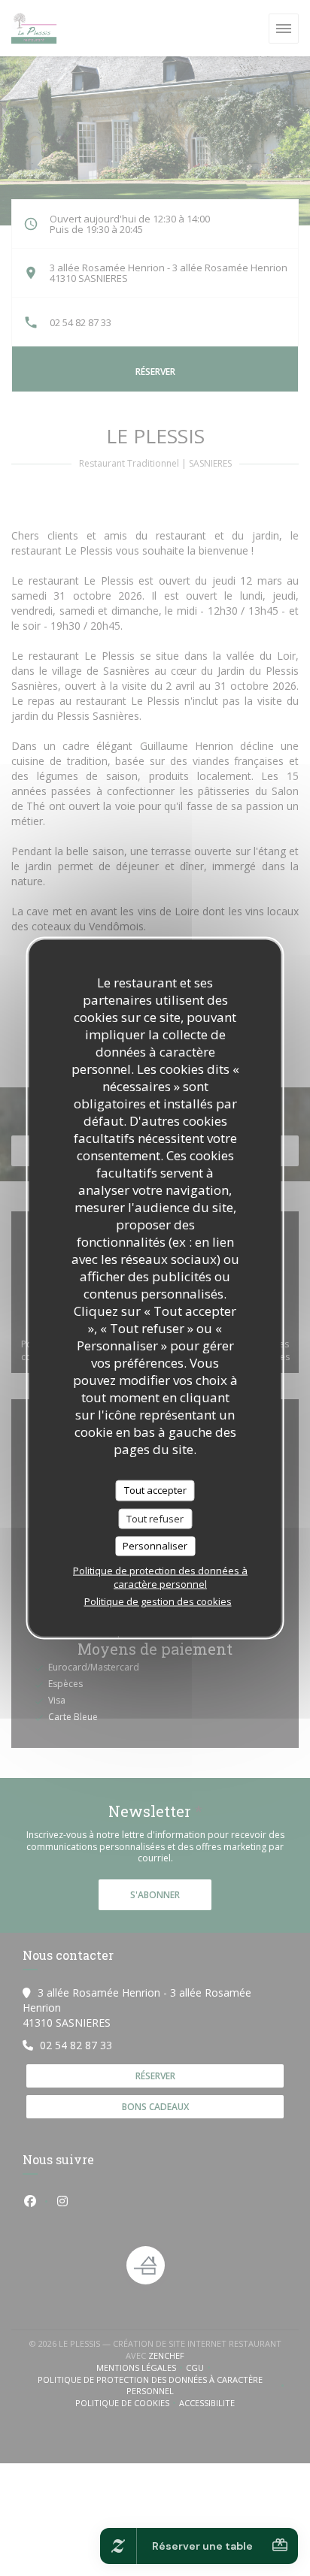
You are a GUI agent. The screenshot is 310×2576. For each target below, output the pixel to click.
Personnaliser (155, 1546)
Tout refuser (155, 1518)
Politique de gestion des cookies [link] (158, 1601)
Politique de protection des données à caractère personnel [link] (160, 1577)
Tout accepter (155, 1490)
